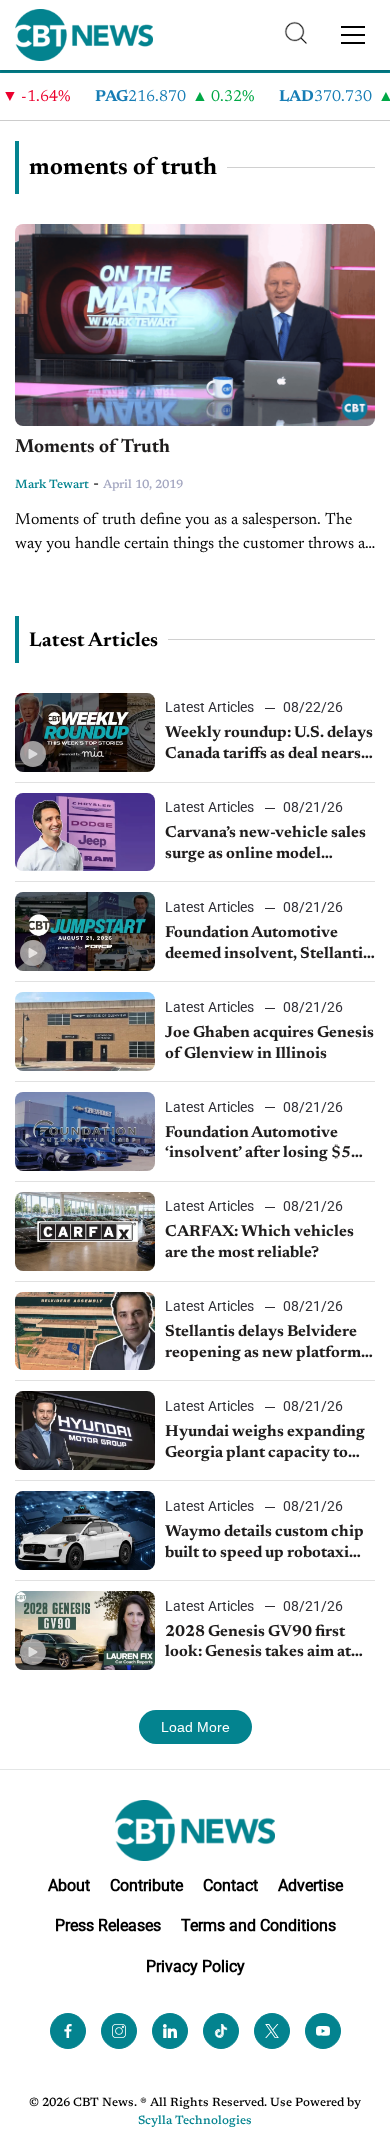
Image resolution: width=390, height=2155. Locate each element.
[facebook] (68, 2031)
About (69, 1885)
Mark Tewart (52, 485)
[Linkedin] (170, 2031)
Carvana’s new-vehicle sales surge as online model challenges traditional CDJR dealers (268, 845)
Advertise (310, 1885)
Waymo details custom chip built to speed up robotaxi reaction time (264, 1544)
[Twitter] (272, 2031)
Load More (195, 1727)
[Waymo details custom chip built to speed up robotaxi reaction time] (85, 1530)
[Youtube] (323, 2031)
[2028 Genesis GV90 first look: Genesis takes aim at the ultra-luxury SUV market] (85, 1630)
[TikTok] (221, 2031)
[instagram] (119, 2031)
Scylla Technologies (195, 2121)
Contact (230, 1885)
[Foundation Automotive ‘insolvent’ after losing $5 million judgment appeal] (85, 1131)
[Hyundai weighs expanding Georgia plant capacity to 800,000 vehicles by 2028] (85, 1430)
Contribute (146, 1885)
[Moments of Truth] (195, 325)
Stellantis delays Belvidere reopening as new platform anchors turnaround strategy (269, 1344)
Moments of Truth (92, 447)
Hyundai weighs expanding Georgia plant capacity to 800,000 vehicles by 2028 (265, 1444)
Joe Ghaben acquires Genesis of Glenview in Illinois (269, 1043)
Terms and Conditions (258, 1925)
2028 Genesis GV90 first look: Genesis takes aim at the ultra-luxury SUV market (269, 1644)
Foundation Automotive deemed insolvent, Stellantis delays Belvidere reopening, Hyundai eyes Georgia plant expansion (267, 945)
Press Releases (108, 1925)
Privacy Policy (195, 1966)
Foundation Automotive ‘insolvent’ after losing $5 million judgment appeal (258, 1145)
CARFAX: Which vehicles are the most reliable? (259, 1242)
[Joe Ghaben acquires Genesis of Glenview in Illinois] (85, 1031)
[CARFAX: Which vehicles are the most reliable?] (85, 1231)
